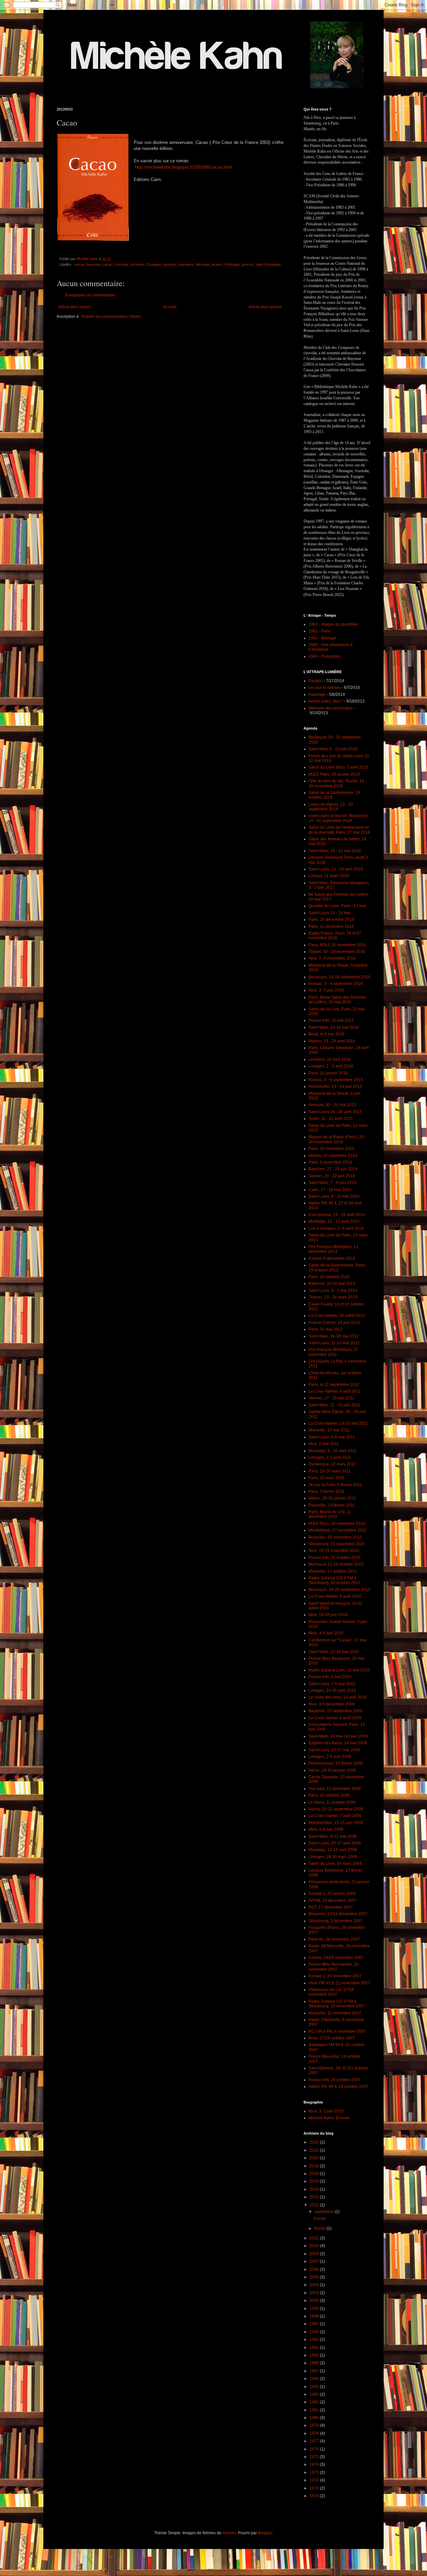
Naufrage (317, 695)
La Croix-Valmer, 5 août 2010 (335, 1596)
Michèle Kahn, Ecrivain (329, 2118)
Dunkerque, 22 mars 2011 (332, 1464)
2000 (315, 2301)
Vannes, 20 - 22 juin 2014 (332, 1176)
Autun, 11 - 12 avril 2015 (331, 1119)
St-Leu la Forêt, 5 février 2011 (335, 1485)
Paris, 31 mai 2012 (326, 1329)
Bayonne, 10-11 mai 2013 (332, 1283)
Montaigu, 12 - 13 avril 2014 (334, 1221)
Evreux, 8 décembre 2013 (332, 1258)
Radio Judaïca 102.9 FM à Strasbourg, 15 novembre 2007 (337, 2004)
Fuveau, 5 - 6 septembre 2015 (336, 1080)
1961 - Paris (320, 631)
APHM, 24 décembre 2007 (333, 1901)
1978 (315, 2433)
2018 (315, 2166)
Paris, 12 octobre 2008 (329, 1795)
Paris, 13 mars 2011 (327, 1478)
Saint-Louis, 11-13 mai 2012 (334, 1343)
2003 (315, 2293)
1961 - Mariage (322, 638)
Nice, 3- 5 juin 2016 (326, 990)
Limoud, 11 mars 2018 (329, 876)
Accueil (170, 307)
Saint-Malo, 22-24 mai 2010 (334, 1652)
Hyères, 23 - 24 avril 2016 (332, 1041)
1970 (315, 2496)
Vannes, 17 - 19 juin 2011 (332, 1398)
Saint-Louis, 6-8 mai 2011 (332, 1437)
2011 (315, 2238)
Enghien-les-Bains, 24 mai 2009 (338, 1743)
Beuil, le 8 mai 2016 (327, 1034)
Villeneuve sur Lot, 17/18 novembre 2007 (331, 1992)
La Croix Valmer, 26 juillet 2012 (337, 1316)
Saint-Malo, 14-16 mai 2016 (334, 1027)
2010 (315, 2246)
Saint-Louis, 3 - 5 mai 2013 (333, 1291)
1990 (315, 2355)
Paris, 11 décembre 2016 (331, 927)
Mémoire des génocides (330, 708)
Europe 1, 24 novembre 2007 (335, 1976)
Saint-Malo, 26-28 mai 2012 (334, 1336)
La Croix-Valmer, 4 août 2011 (335, 1391)
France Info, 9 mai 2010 (330, 1677)
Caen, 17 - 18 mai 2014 (330, 1190)
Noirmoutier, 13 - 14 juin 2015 (335, 1086)
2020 (315, 2158)
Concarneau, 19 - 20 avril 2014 (337, 1215)
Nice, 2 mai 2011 (324, 1444)
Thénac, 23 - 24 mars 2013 (333, 1297)
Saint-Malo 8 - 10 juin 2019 (333, 749)
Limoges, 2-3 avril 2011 (330, 1457)
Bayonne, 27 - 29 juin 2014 (333, 1169)
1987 (315, 2371)
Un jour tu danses (325, 687)
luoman (229, 2533)
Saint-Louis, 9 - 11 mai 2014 (334, 1196)
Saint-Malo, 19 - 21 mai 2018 (335, 851)
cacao (107, 264)
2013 (315, 2197)
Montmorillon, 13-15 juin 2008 (336, 1823)
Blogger (265, 2533)
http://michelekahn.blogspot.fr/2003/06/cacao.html (183, 167)
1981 (315, 2410)
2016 (315, 2174)
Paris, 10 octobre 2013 (329, 1277)
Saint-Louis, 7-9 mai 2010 (332, 1684)
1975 (315, 2457)
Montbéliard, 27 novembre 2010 (338, 1530)
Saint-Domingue (268, 264)
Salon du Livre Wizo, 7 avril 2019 (338, 767)
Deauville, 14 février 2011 (332, 1505)
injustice (170, 264)
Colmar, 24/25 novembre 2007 (336, 1958)
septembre (324, 2212)
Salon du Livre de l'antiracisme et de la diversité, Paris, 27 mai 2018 (339, 830)
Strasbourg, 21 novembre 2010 (337, 1544)
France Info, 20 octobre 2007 (335, 2080)
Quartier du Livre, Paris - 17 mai (337, 906)
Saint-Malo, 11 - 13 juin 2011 (334, 1405)
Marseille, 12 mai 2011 (329, 1430)
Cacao (320, 2218)
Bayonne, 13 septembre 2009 (335, 1711)
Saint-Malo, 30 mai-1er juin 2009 (338, 1736)
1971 (315, 2488)
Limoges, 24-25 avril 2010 (332, 1691)
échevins (137, 264)
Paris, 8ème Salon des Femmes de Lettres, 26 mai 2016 (337, 1000)
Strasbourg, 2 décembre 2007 (336, 1921)
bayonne (93, 264)
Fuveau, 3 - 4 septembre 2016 (336, 984)
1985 (315, 2387)
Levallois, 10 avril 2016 (330, 1059)
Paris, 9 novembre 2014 (330, 1162)
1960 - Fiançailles (325, 656)
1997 (315, 2324)
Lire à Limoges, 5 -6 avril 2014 (336, 1228)
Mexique (203, 264)
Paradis (316, 681)
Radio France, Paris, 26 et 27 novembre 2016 (335, 936)
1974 (315, 2464)
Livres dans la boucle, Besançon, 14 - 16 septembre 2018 (339, 818)
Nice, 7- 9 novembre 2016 (332, 958)
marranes (186, 264)
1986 (315, 2379)
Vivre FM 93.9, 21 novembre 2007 (339, 1983)
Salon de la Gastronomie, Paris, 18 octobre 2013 (337, 1267)
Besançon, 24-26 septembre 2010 (339, 1590)
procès (248, 264)
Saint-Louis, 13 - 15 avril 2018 (336, 869)
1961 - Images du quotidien (333, 624)
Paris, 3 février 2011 (327, 1492)
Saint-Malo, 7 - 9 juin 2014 (332, 1183)
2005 (315, 2277)
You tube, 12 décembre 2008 (335, 1789)
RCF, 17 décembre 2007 (331, 1907)
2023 (315, 2142)
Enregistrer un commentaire (90, 295)
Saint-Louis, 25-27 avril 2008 (335, 1843)
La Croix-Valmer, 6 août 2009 (335, 1718)
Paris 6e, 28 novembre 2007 (334, 1939)
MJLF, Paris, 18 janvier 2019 (334, 774)
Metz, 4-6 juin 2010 (326, 1633)
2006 (315, 2269)
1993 (315, 2340)
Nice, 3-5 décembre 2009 (332, 1704)
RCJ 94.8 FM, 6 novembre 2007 (337, 2031)
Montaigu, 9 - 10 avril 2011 (333, 1451)
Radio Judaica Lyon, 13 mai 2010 (339, 1670)
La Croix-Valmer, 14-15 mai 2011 (338, 1423)
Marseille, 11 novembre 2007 (335, 2013)
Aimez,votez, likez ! (326, 701)
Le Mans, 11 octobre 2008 (332, 1802)
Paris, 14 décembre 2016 (331, 920)
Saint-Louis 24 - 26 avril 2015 (335, 1112)
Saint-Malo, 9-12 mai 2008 (333, 1836)
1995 (315, 2332)
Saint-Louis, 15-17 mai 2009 (334, 1750)
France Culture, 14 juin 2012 (334, 1323)
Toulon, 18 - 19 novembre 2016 (337, 952)
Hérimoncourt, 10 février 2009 (336, 1763)
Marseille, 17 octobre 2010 (333, 1571)
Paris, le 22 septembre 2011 (334, 1385)
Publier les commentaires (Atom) (111, 317)
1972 (315, 2480)
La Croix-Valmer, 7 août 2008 (335, 1816)
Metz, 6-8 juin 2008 (326, 1829)
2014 (315, 2189)
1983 (315, 2394)
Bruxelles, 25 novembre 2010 (335, 1537)
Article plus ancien (265, 307)
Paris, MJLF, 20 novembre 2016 (337, 945)
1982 (315, 2402)
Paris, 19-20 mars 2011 (330, 1471)
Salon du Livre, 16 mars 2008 (335, 1863)
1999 (315, 2309)
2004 (315, 2285)
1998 (315, 2316)
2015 (315, 2181)
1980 (315, 2418)
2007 (315, 2261)
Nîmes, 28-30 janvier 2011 (332, 1498)
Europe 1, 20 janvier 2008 (332, 1894)
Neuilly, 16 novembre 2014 (333, 1156)
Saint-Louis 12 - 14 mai (330, 913)
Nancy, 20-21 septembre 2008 (336, 1809)
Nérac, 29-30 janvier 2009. (333, 1770)
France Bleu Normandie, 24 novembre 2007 (334, 1967)
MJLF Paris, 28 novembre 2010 (337, 1524)
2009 (315, 2254)
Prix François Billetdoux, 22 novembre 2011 (333, 1352)
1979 (315, 2425)
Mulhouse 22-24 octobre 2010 (336, 1564)
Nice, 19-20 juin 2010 (328, 1615)
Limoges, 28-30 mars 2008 (333, 1857)
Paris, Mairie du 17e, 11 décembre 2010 (330, 1514)
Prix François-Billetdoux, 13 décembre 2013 (333, 1249)
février (320, 2228)
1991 (315, 2348)
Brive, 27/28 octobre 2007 (332, 2038)
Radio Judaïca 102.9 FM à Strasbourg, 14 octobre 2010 (334, 1580)
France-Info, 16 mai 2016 (331, 1020)
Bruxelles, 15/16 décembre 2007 (338, 1914)
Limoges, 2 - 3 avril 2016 (331, 1066)
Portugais (232, 264)
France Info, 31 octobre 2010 (335, 1558)
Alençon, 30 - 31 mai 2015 (332, 1105)
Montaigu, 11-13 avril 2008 (333, 1850)
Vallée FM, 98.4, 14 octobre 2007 (338, 2087)
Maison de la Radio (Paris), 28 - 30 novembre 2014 (337, 1139)
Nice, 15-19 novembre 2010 (334, 1551)
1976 (315, 2449)
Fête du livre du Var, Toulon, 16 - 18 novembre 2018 (338, 783)
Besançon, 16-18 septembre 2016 (339, 977)
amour (79, 264)
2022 (315, 2150)
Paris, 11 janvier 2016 (328, 1073)
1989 (315, 2363)
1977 (315, 2441)
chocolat (121, 264)
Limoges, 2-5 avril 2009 (330, 1757)
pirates (217, 264)
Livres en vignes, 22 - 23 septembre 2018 (331, 807)
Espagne (154, 264)
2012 (315, 2205)
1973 (315, 2472)
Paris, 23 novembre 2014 (331, 1149)
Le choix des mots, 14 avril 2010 (338, 1697)
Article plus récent (75, 307)
